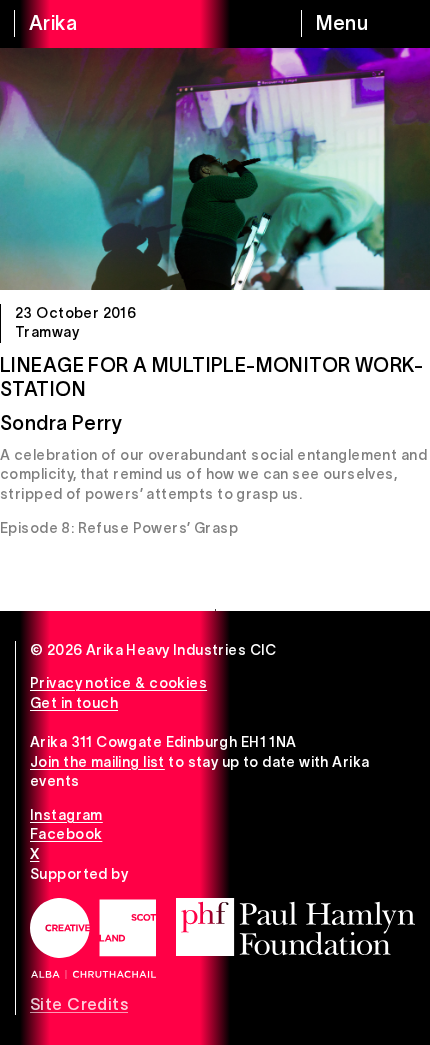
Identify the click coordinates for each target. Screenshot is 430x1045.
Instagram (66, 815)
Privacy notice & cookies (118, 683)
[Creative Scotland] (93, 938)
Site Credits (79, 1004)
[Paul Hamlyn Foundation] (295, 927)
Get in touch (74, 703)
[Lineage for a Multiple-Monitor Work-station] (215, 169)
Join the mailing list (97, 762)
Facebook (66, 834)
